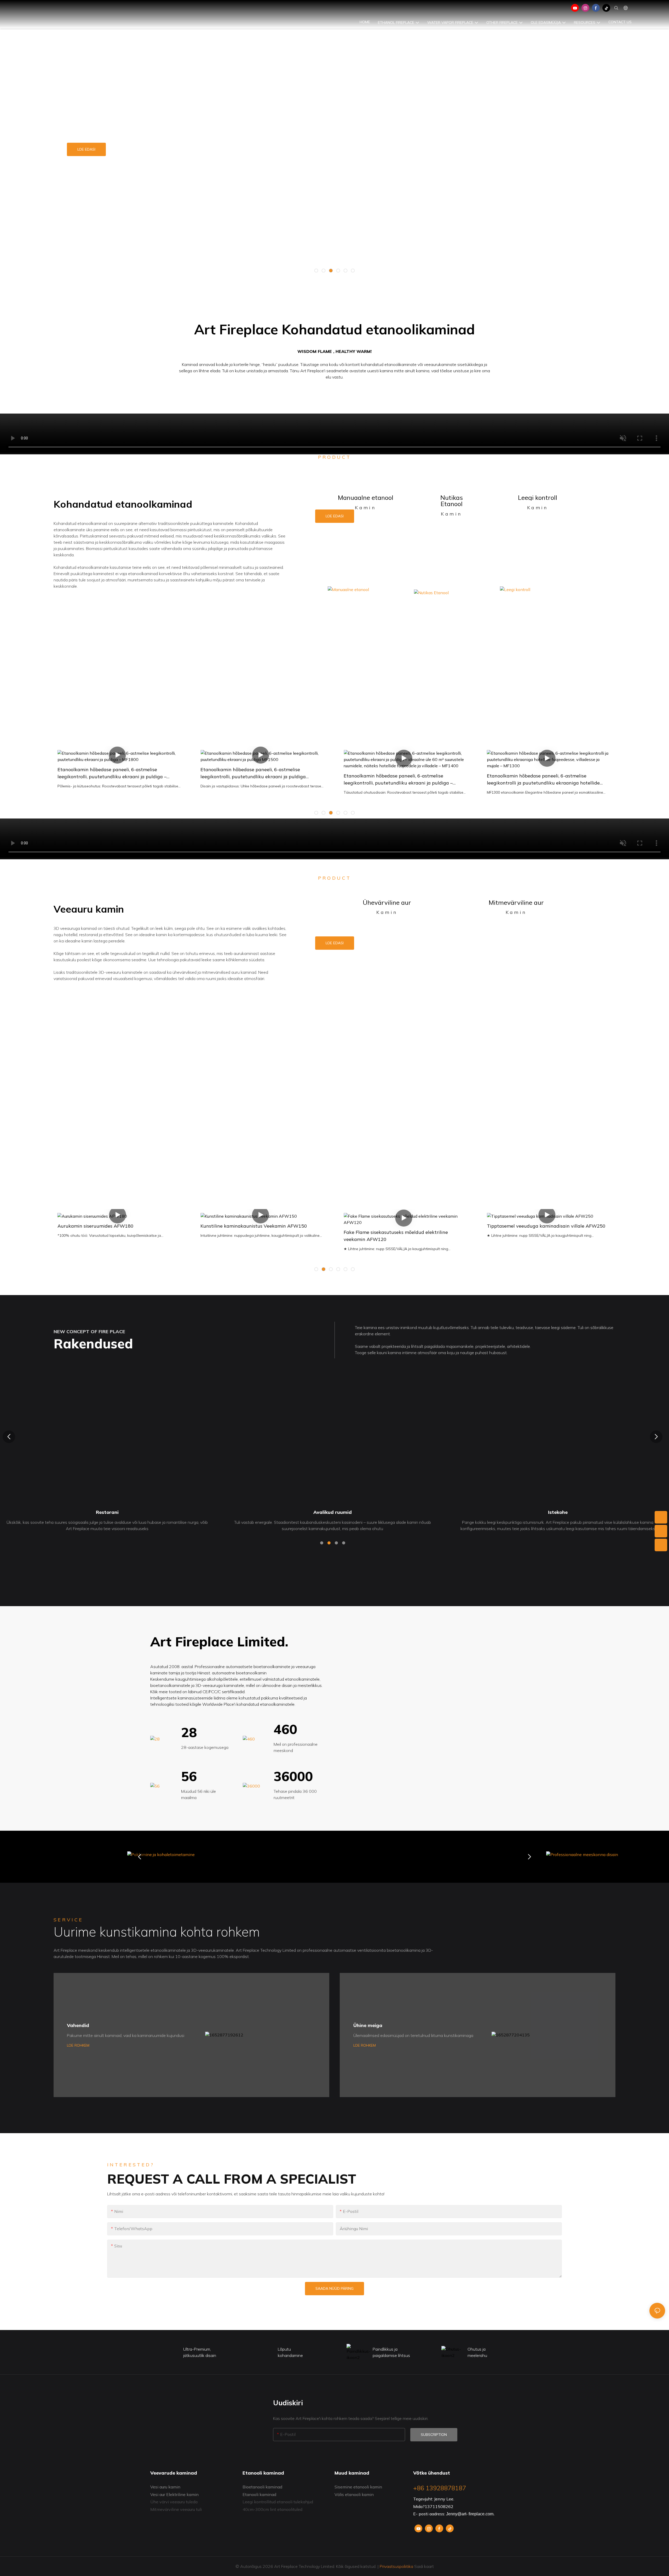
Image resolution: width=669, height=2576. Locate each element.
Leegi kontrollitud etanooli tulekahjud (278, 2502)
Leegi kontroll (538, 497)
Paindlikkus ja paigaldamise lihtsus (391, 2352)
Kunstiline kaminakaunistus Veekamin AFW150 (111, 1226)
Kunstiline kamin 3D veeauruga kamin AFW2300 (542, 1226)
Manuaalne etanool (366, 497)
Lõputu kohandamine (290, 2352)
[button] (316, 271)
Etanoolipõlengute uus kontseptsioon (133, 151)
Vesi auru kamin (165, 2487)
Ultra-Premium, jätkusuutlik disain (200, 2352)
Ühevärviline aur (387, 902)
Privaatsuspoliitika (396, 2566)
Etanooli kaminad (259, 2494)
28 (189, 1732)
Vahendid (78, 2025)
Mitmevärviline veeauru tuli (176, 2509)
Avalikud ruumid (107, 1512)
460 (285, 1729)
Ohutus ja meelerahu (477, 2352)
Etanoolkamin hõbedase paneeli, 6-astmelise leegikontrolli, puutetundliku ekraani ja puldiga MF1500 (110, 773)
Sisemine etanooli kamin (358, 2487)
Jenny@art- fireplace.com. (470, 2514)
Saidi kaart (423, 2566)
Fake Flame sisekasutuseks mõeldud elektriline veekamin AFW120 (253, 1236)
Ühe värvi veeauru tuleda (174, 2502)
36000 (293, 1776)
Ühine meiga (368, 2025)
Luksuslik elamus (558, 1512)
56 (189, 1776)
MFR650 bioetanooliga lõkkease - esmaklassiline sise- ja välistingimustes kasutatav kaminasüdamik (547, 773)
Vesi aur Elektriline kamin (174, 2494)
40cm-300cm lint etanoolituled (272, 2509)
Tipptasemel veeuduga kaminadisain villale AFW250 (403, 1226)
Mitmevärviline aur (516, 902)
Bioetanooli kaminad (262, 2487)
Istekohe (333, 1512)
